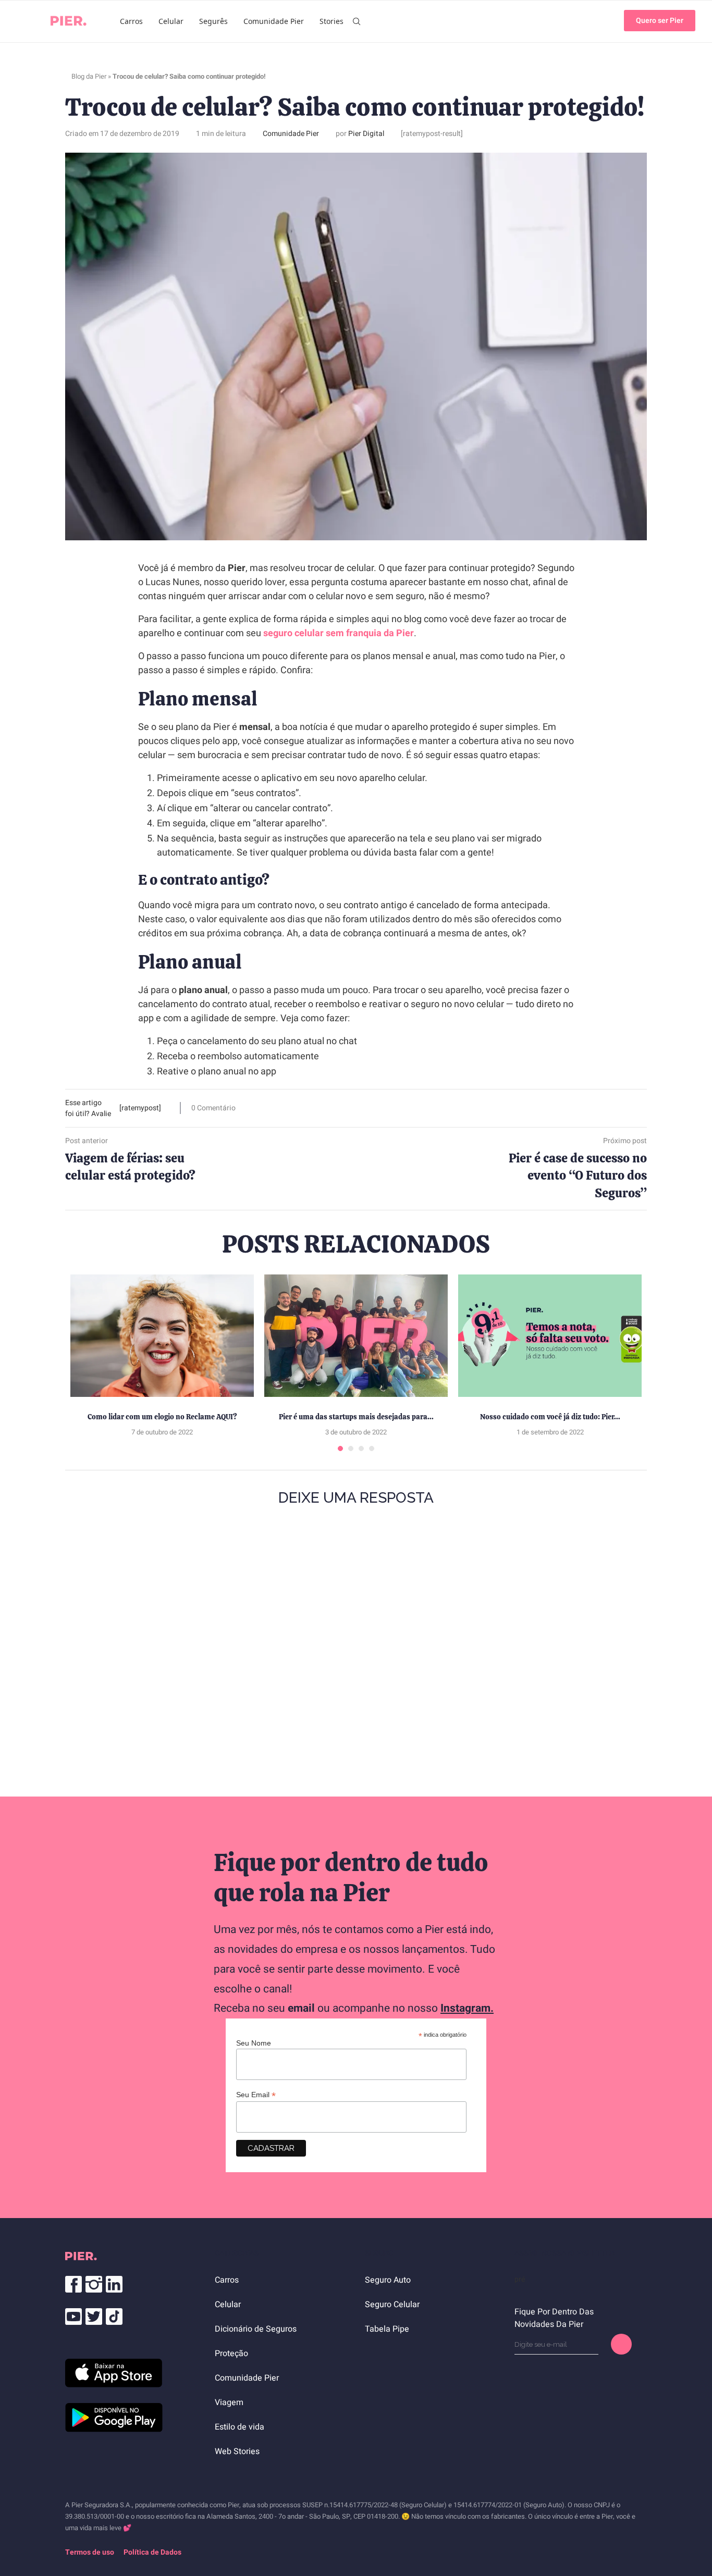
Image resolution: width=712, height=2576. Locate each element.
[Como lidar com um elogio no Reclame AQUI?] (162, 1336)
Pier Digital (366, 134)
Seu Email (256, 2095)
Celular (171, 21)
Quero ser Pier (660, 21)
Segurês (213, 21)
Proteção (231, 2354)
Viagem (229, 2402)
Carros (131, 21)
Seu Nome (254, 2043)
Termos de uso (90, 2552)
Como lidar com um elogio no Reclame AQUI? (162, 1417)
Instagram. (467, 2008)
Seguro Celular (392, 2305)
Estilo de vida (240, 2427)
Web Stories (237, 2451)
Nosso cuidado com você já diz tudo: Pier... (550, 1417)
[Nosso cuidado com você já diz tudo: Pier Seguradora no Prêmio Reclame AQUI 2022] (550, 1336)
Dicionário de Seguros (256, 2329)
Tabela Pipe (387, 2329)
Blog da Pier (89, 76)
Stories (332, 21)
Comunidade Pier (274, 21)
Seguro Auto (388, 2280)
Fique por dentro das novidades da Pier (554, 2318)
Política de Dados (152, 2552)
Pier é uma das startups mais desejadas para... (356, 1417)
